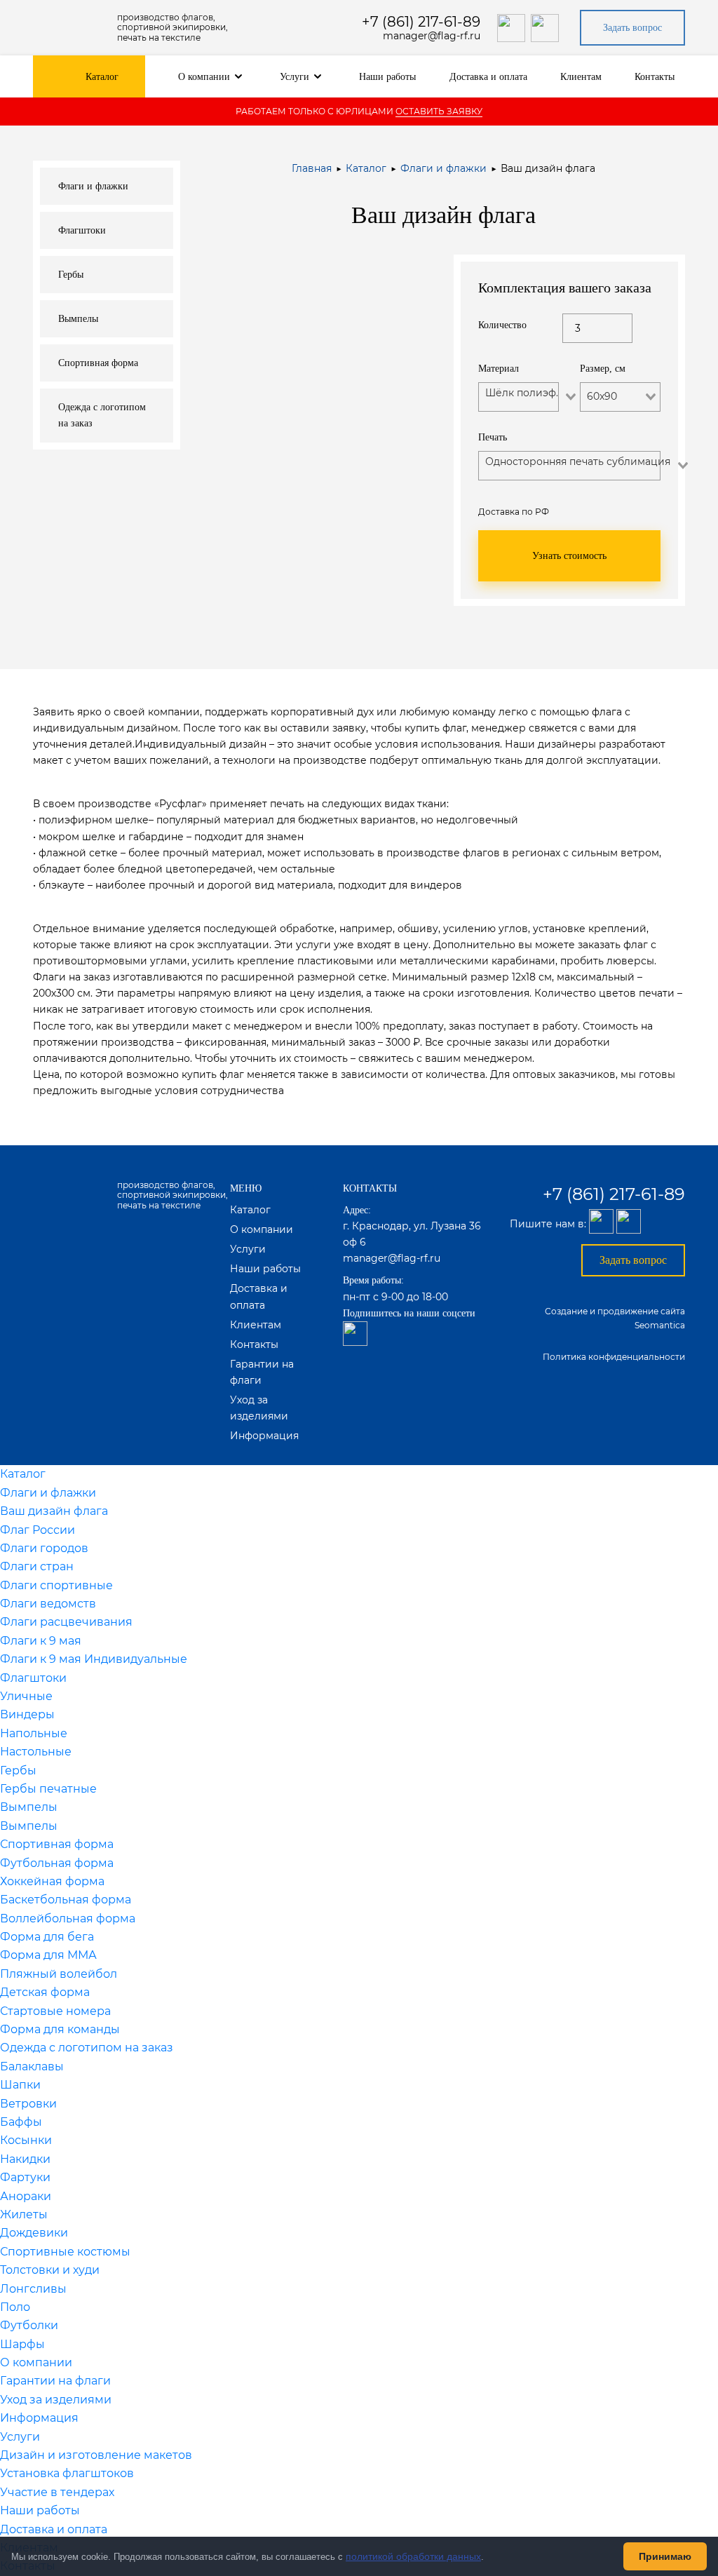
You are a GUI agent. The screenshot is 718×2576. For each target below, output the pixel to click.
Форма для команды (60, 2029)
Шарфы (22, 2344)
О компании (204, 77)
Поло (15, 2307)
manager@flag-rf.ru (432, 36)
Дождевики (34, 2233)
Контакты (655, 77)
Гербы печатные (48, 1789)
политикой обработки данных (413, 2556)
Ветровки (28, 2104)
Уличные (26, 1696)
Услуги (294, 77)
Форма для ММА (48, 1955)
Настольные (36, 1752)
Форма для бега (47, 1937)
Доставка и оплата (488, 77)
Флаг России (38, 1530)
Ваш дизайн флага (54, 1511)
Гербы (18, 1771)
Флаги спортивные (56, 1585)
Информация (264, 1436)
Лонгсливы (33, 2289)
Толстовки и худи (50, 2270)
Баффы (21, 2122)
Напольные (34, 1733)
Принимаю (665, 2556)
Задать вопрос (632, 28)
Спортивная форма (57, 1844)
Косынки (26, 2140)
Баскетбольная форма (66, 1900)
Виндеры (27, 1714)
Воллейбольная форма (68, 1918)
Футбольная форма (57, 1863)
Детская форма (45, 1992)
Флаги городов (44, 1548)
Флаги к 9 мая (41, 1641)
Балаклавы (32, 2066)
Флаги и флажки (443, 168)
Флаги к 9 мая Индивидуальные (94, 1659)
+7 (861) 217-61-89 (421, 22)
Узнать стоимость (569, 556)
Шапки (20, 2085)
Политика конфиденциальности (614, 1357)
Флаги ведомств (48, 1604)
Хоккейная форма (52, 1881)
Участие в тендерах (57, 2492)
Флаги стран (37, 1566)
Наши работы (387, 77)
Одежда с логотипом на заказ (87, 2048)
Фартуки (25, 2177)
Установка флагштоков (67, 2473)
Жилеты (24, 2214)
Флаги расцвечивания (66, 1622)
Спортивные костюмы (65, 2252)
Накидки (25, 2159)
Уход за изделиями (56, 2400)
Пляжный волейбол (59, 1974)
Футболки (29, 2325)
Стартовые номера (55, 2011)
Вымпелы (29, 1807)
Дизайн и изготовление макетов (96, 2455)
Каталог (102, 77)
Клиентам (581, 77)
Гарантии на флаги (55, 2381)
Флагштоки (33, 1678)
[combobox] (521, 411)
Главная (312, 168)
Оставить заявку (439, 111)
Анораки (26, 2196)
